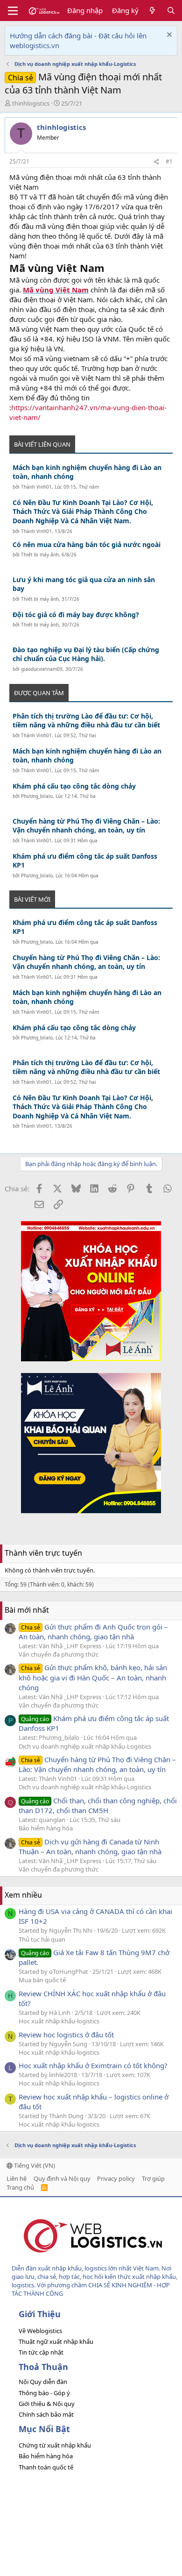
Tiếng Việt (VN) (34, 2165)
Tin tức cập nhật (41, 2352)
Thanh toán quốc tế (46, 2467)
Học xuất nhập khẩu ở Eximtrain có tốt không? (93, 2065)
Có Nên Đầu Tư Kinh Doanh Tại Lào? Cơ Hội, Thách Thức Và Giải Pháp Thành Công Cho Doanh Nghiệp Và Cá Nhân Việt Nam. (83, 512)
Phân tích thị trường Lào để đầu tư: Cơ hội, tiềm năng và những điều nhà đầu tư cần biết (86, 721)
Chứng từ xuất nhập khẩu (55, 2445)
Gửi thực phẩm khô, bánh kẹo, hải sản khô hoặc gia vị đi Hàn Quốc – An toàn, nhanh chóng (93, 1677)
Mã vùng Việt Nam (56, 290)
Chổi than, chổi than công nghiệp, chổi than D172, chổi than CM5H (98, 1805)
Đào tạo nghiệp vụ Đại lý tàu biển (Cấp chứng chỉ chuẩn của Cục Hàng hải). (86, 654)
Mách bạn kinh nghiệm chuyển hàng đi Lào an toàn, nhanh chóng (87, 472)
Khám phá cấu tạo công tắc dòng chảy (74, 786)
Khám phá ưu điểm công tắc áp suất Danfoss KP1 (85, 861)
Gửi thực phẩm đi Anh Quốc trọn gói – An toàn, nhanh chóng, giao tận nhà (93, 1632)
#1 (169, 161)
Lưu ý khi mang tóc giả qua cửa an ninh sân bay (84, 584)
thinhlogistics (31, 103)
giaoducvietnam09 (42, 669)
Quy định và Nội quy (62, 2178)
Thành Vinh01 (36, 487)
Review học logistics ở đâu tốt (66, 2035)
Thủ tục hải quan (42, 1939)
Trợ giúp (153, 2178)
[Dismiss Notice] (168, 36)
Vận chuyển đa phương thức (59, 1654)
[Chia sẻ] (156, 162)
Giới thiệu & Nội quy (47, 2404)
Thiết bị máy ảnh (40, 555)
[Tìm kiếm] (171, 11)
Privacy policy (116, 2178)
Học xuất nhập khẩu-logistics (59, 2021)
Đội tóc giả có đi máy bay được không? (76, 615)
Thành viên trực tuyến (43, 1553)
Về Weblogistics (40, 2331)
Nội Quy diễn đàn (43, 2382)
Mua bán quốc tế (42, 1980)
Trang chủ (20, 2187)
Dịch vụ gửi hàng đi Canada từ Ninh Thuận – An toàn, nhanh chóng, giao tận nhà (90, 1847)
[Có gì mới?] (152, 11)
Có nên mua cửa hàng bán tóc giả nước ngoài (87, 544)
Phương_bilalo (37, 796)
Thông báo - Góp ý (44, 2393)
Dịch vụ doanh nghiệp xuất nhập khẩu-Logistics (85, 1746)
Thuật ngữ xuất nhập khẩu (56, 2341)
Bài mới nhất (27, 1610)
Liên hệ (17, 2178)
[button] (13, 11)
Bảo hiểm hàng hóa (46, 1828)
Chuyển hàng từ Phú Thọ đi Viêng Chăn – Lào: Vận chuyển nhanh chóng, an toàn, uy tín (86, 826)
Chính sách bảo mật (46, 2414)
